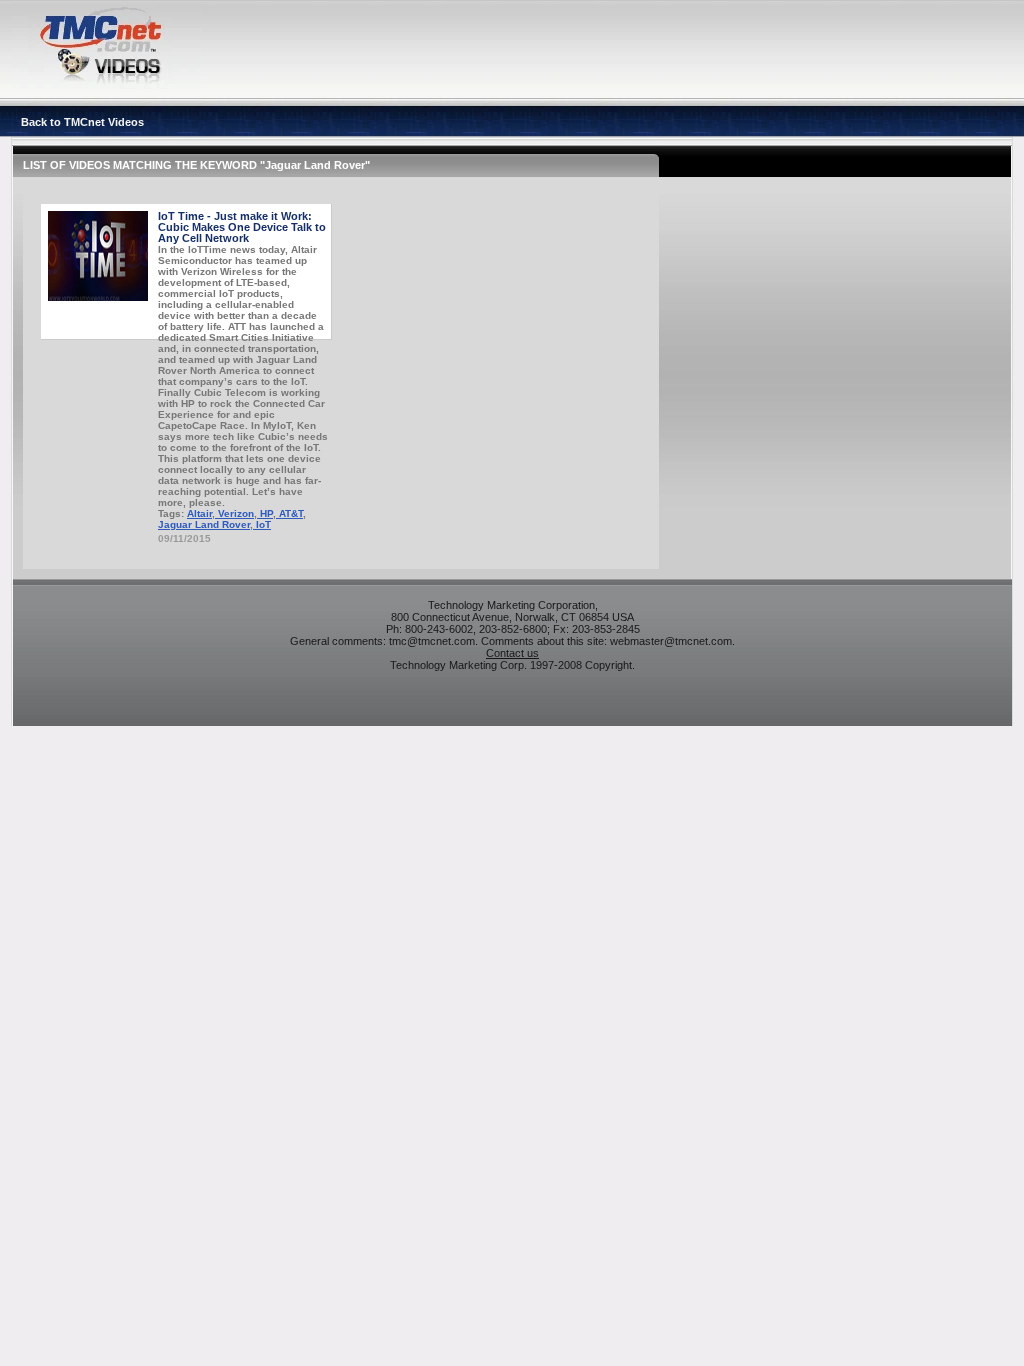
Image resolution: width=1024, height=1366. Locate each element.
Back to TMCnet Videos (82, 122)
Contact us (512, 653)
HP (265, 513)
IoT (262, 524)
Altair (199, 513)
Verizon (234, 513)
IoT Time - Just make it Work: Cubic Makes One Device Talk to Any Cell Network (242, 227)
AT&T (289, 513)
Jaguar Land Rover (204, 524)
